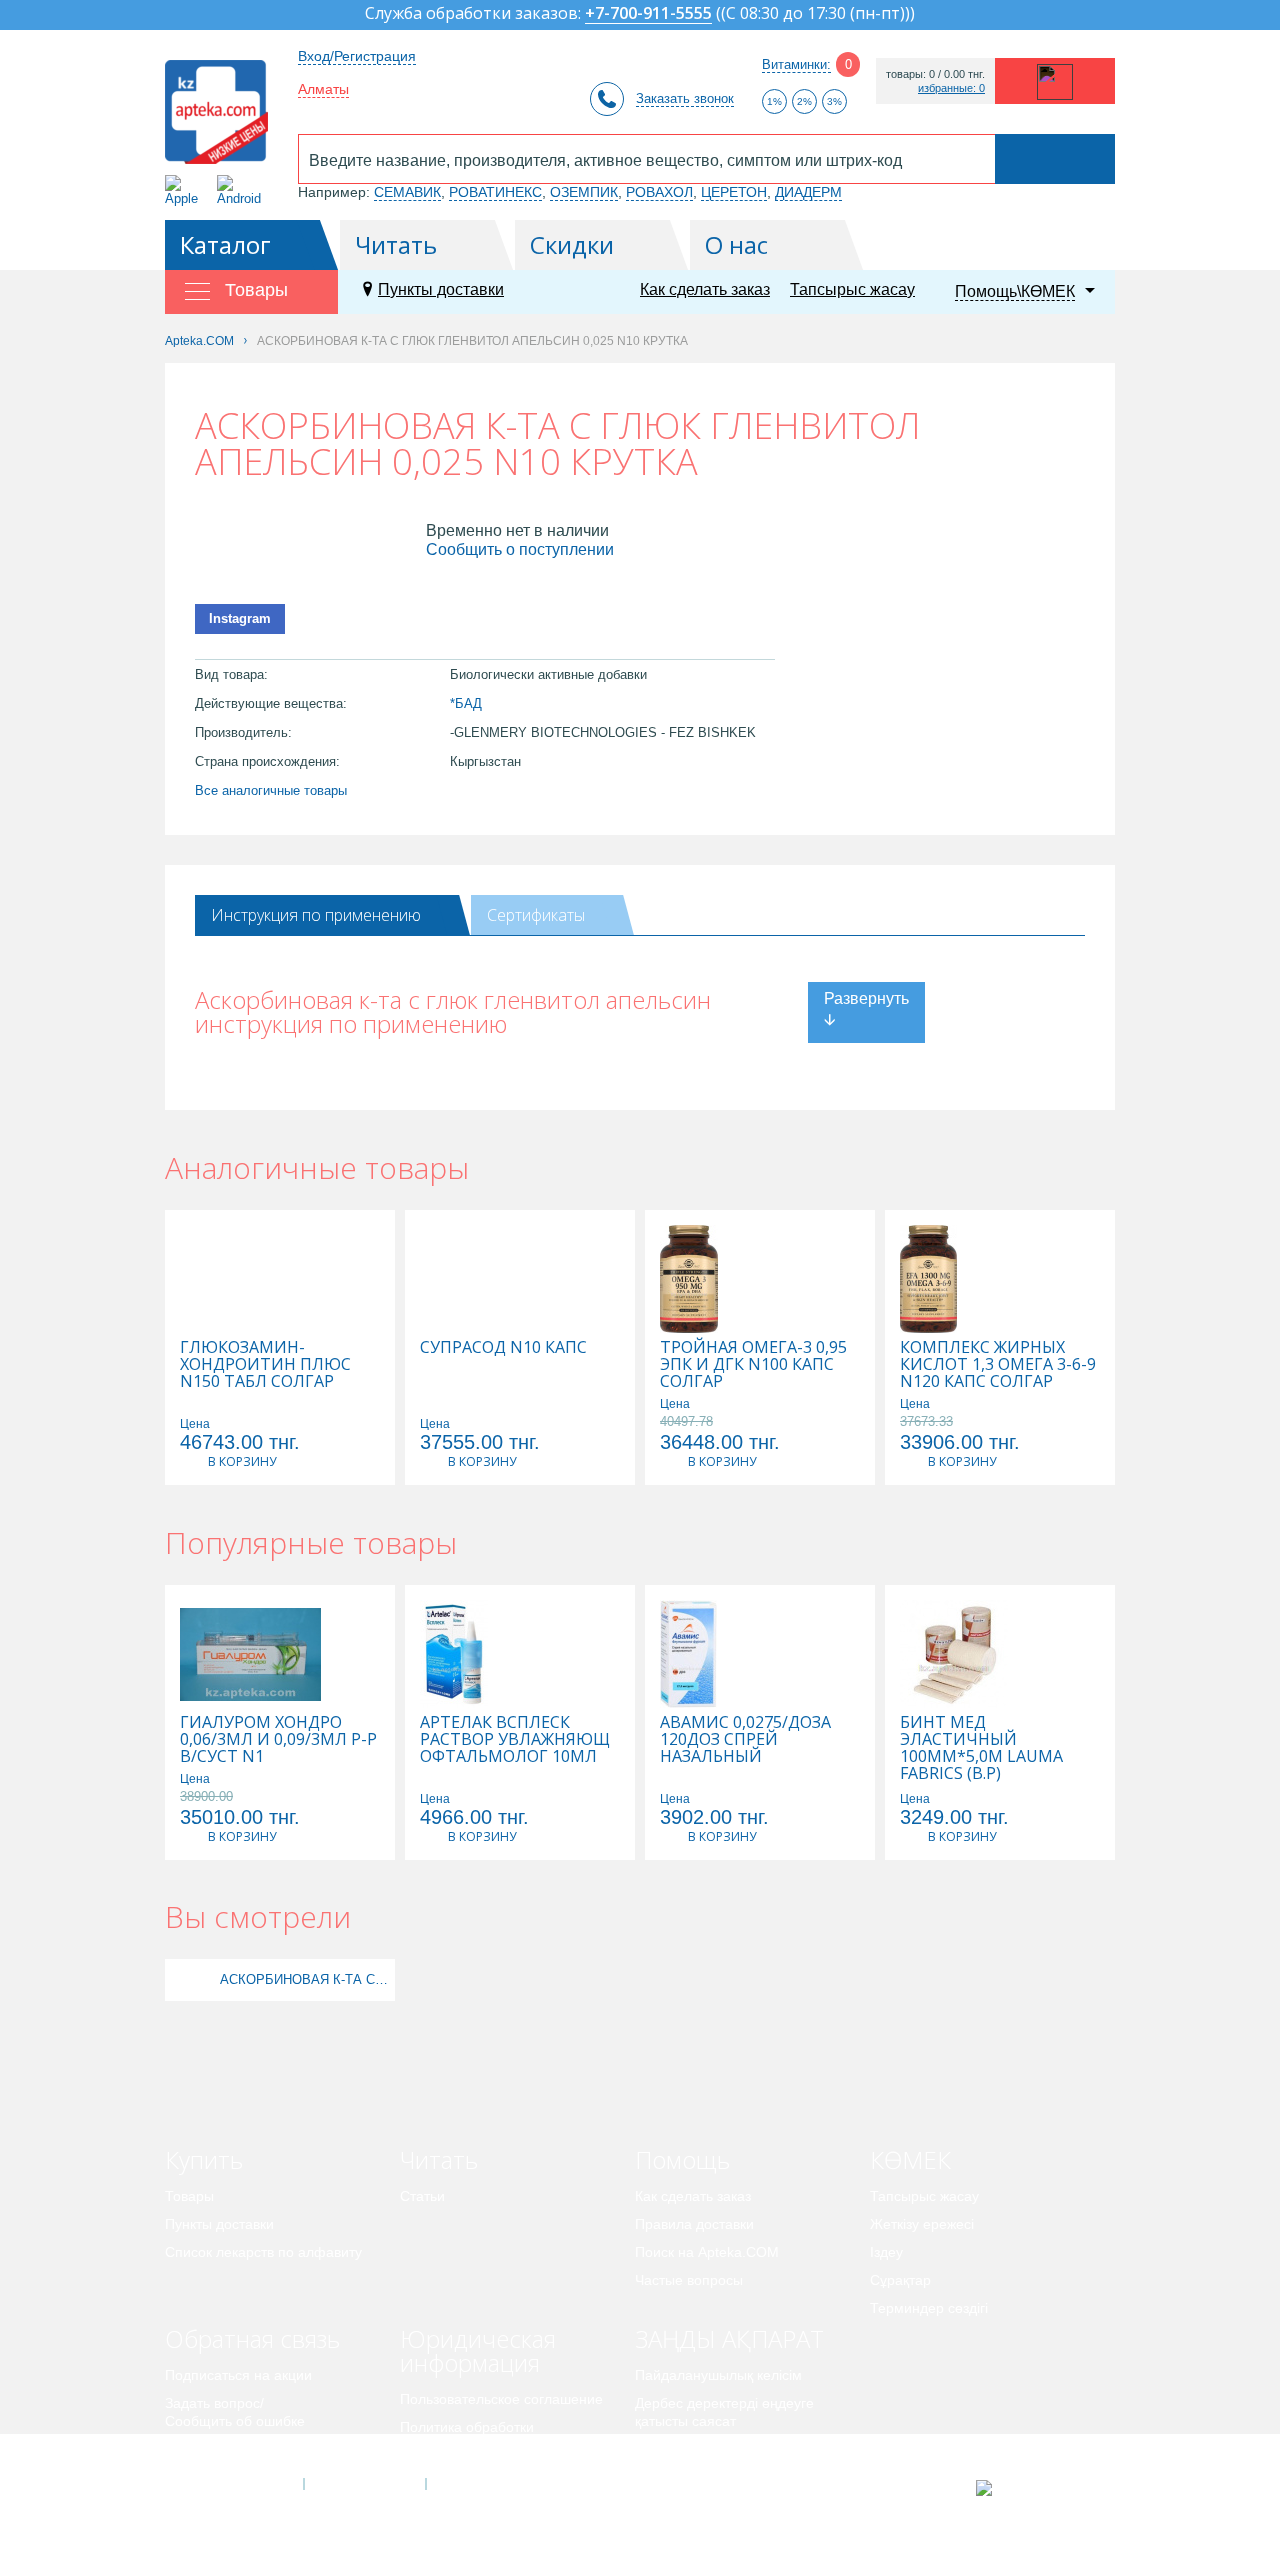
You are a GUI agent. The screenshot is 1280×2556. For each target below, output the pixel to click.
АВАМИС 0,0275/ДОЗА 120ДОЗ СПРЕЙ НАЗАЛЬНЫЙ (745, 1739)
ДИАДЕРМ (808, 192)
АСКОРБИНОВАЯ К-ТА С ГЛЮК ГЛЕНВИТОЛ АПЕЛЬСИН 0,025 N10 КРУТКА (305, 1979)
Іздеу (886, 2252)
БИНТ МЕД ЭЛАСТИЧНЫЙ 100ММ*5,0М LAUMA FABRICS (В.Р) (981, 1748)
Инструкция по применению (316, 915)
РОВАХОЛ (659, 192)
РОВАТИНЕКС (495, 192)
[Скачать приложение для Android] (242, 190)
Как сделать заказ (705, 289)
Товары (189, 2196)
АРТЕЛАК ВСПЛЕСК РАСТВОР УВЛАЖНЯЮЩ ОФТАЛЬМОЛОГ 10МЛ (515, 1739)
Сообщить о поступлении (520, 549)
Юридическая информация (478, 2350)
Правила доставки (694, 2224)
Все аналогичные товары (271, 790)
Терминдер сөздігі (929, 2308)
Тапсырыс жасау (852, 289)
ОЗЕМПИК (584, 192)
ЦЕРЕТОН (734, 192)
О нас (736, 244)
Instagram (240, 618)
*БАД (466, 703)
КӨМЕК (910, 2159)
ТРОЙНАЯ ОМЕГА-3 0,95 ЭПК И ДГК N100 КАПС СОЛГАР (753, 1364)
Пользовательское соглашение (501, 2399)
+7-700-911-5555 (648, 14)
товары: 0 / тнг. (935, 74)
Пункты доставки (441, 289)
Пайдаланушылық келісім (718, 2375)
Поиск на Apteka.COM (707, 2252)
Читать (396, 244)
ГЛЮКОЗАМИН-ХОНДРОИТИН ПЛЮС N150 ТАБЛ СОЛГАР (265, 1364)
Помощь (682, 2159)
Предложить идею (224, 2449)
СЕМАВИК (407, 192)
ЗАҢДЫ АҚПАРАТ (729, 2338)
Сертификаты (536, 915)
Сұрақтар (900, 2280)
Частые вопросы (689, 2280)
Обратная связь (252, 2338)
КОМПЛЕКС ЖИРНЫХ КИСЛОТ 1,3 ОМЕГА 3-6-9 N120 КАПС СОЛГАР (998, 1364)
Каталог (225, 244)
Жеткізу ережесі (922, 2224)
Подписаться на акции (238, 2375)
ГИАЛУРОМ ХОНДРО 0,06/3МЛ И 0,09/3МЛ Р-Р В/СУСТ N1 (278, 1739)
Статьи (422, 2196)
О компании (363, 2484)
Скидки (572, 244)
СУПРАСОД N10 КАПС (503, 1347)
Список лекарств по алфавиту (263, 2252)
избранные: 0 (951, 88)
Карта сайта (487, 2484)
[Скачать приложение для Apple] (185, 190)
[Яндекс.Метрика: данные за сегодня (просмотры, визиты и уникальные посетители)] (1033, 2488)
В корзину (242, 1461)
